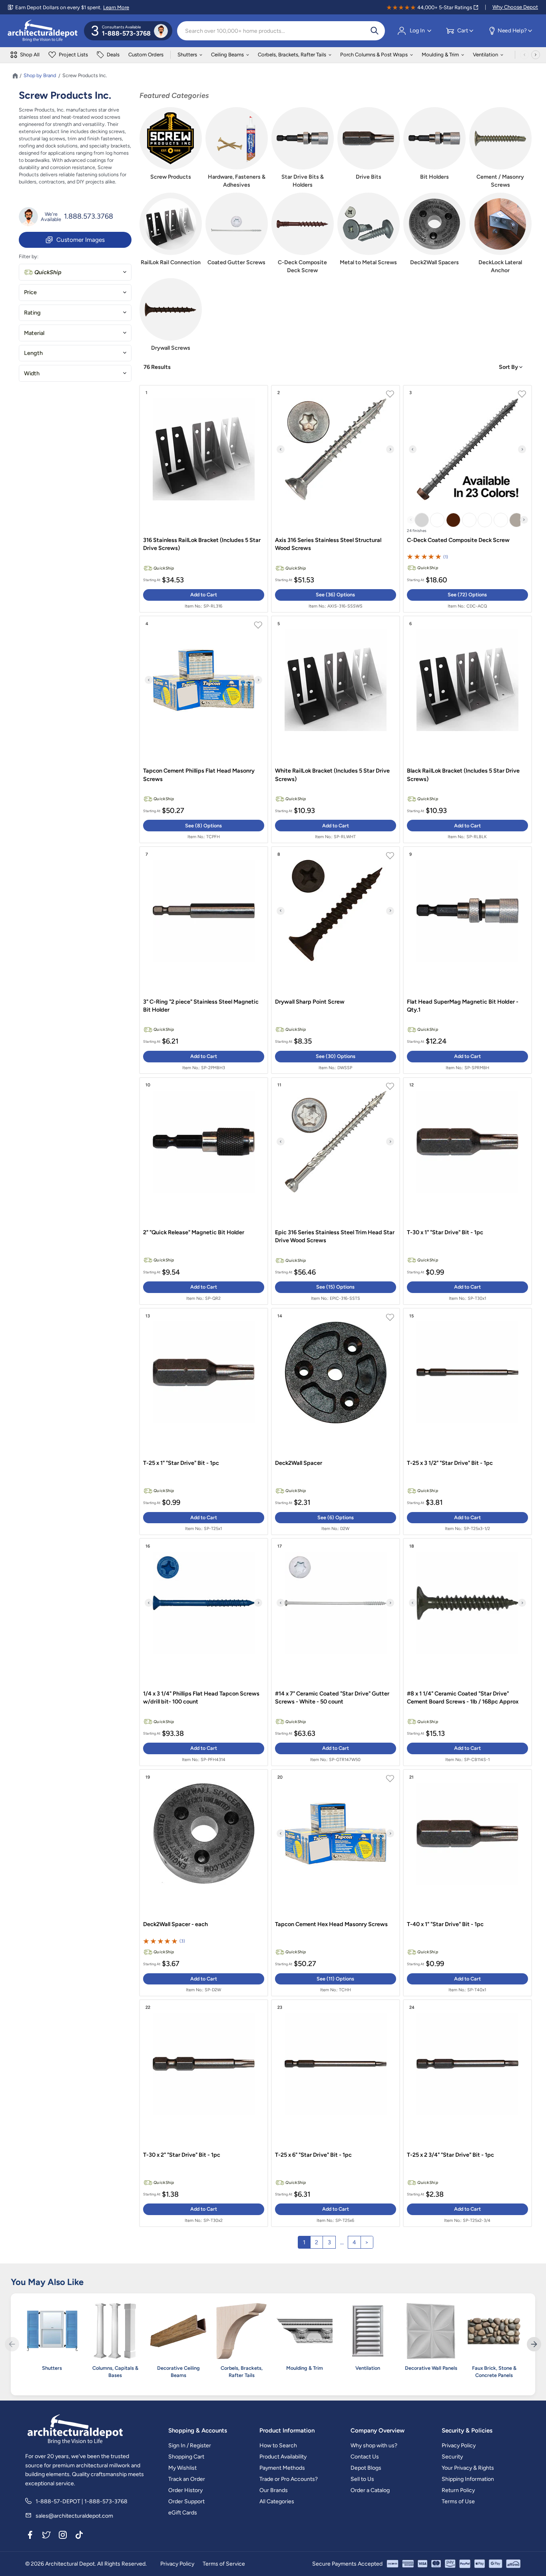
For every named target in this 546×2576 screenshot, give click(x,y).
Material (34, 333)
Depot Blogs (366, 2468)
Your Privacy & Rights (468, 2468)
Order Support (186, 2501)
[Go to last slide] (281, 449)
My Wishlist (182, 2468)
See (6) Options (336, 1517)
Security (452, 2457)
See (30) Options (336, 1056)
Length (33, 353)
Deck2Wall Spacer (299, 1463)
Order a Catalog (370, 2490)
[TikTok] (79, 2536)
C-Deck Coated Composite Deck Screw (458, 540)
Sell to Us (362, 2479)
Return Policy (458, 2490)
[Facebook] (30, 2536)
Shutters (187, 55)
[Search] (375, 31)
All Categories (277, 2501)
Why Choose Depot (515, 7)
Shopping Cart (186, 2457)
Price (30, 292)
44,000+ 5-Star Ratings (445, 7)
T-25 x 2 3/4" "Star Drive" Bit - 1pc (450, 2155)
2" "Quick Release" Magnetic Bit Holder (194, 1232)
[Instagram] (63, 2536)
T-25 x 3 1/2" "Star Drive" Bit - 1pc (450, 1463)
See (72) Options (467, 595)
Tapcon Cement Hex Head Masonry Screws (331, 1924)
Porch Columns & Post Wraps (374, 55)
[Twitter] (46, 2536)
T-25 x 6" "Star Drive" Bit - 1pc (313, 2155)
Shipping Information (468, 2479)
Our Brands (274, 2490)
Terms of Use (458, 2501)
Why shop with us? (374, 2446)
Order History (185, 2490)
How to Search (278, 2446)
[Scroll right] (536, 55)
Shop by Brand (40, 76)
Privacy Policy (459, 2446)
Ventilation (485, 55)
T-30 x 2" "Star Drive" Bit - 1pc (182, 2155)
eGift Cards (183, 2513)
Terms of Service (224, 2564)
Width (32, 373)
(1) (446, 557)
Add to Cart (204, 595)
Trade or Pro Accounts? (289, 2479)
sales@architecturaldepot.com (74, 2516)
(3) (182, 1941)
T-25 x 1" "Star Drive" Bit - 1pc (181, 1463)
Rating (32, 313)
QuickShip (48, 272)
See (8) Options (203, 826)
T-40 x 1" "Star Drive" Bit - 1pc (445, 1924)
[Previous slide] (411, 520)
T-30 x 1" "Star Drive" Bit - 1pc (445, 1232)
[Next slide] (390, 449)
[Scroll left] (524, 55)
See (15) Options (335, 1287)
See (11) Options (335, 1979)
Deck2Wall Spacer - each (175, 1924)
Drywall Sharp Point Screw (310, 1002)
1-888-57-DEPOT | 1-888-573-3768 (82, 2501)
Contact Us (365, 2457)
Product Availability (283, 2457)
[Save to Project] (390, 395)
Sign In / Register (190, 2446)
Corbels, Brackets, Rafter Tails (292, 55)
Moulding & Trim (440, 55)
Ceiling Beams (227, 55)
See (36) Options (335, 595)
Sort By (509, 367)
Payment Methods (282, 2468)
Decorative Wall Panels (431, 2368)
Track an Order (187, 2479)
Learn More (116, 7)
